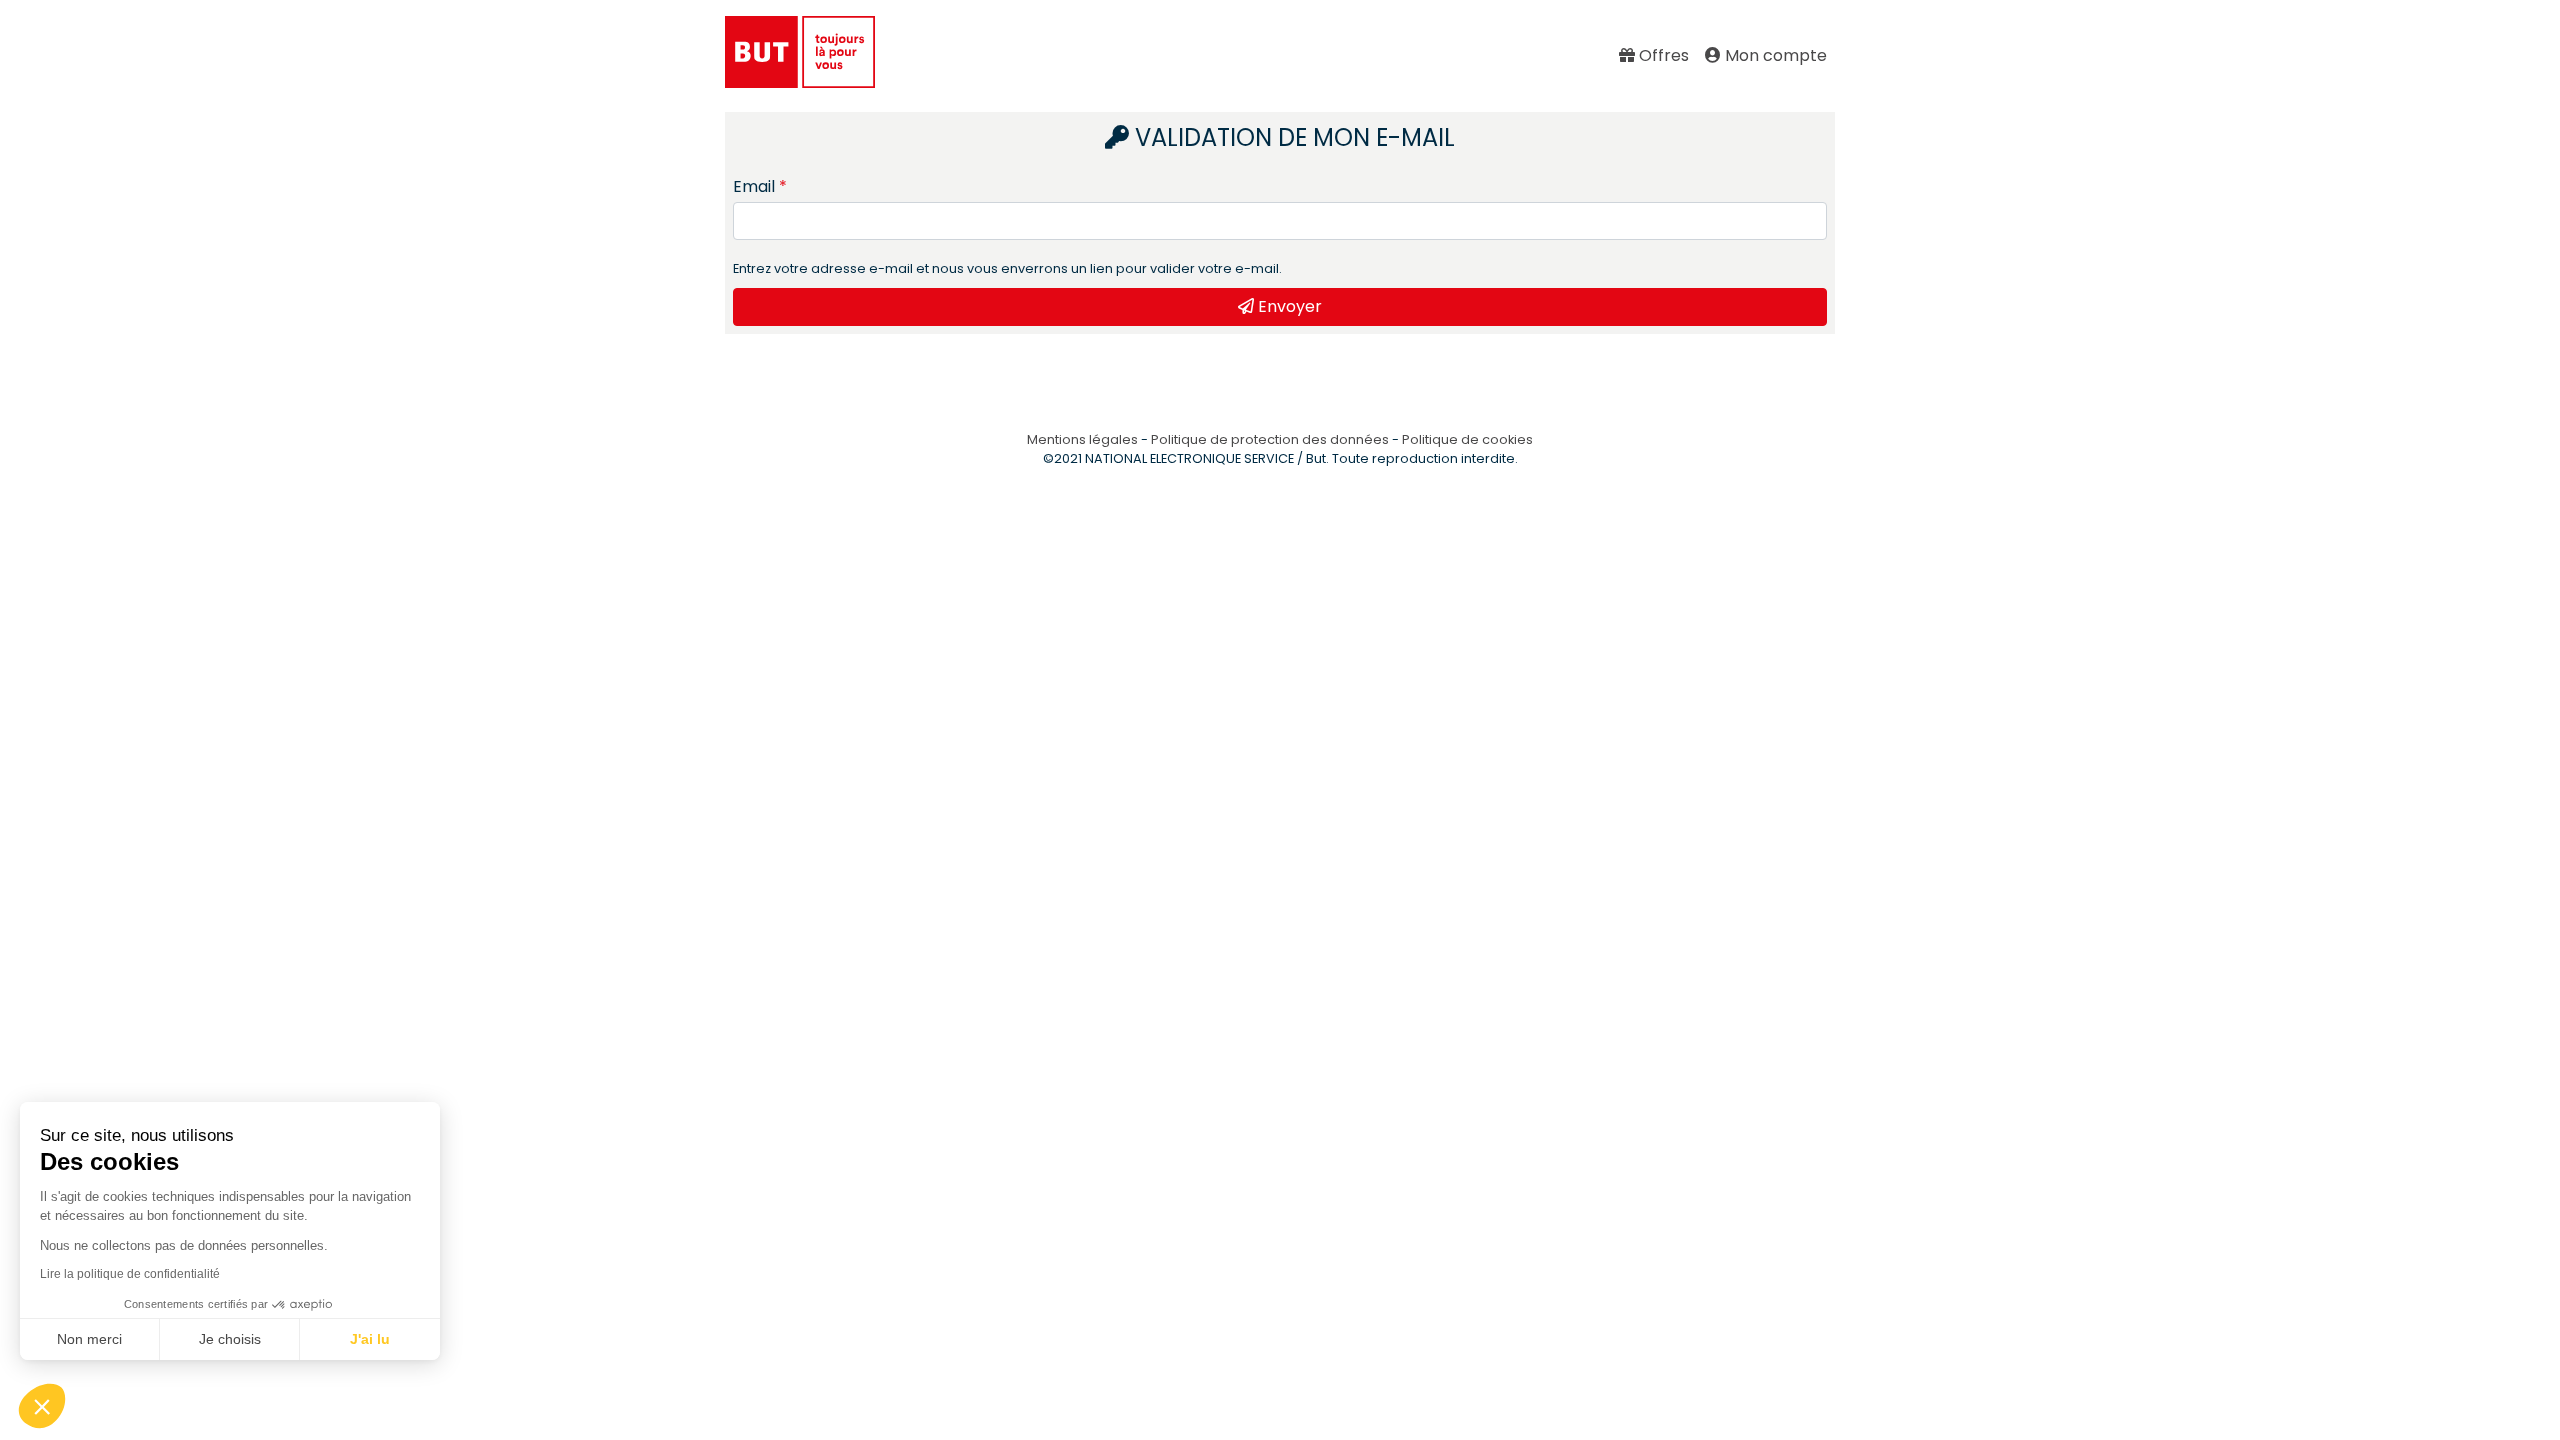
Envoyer (1288, 306)
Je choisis (230, 1339)
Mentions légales (1082, 439)
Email (754, 186)
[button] (42, 1406)
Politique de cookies (1467, 439)
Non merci (89, 1339)
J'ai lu (370, 1339)
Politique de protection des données (1270, 439)
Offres (1662, 55)
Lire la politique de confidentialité (130, 1274)
